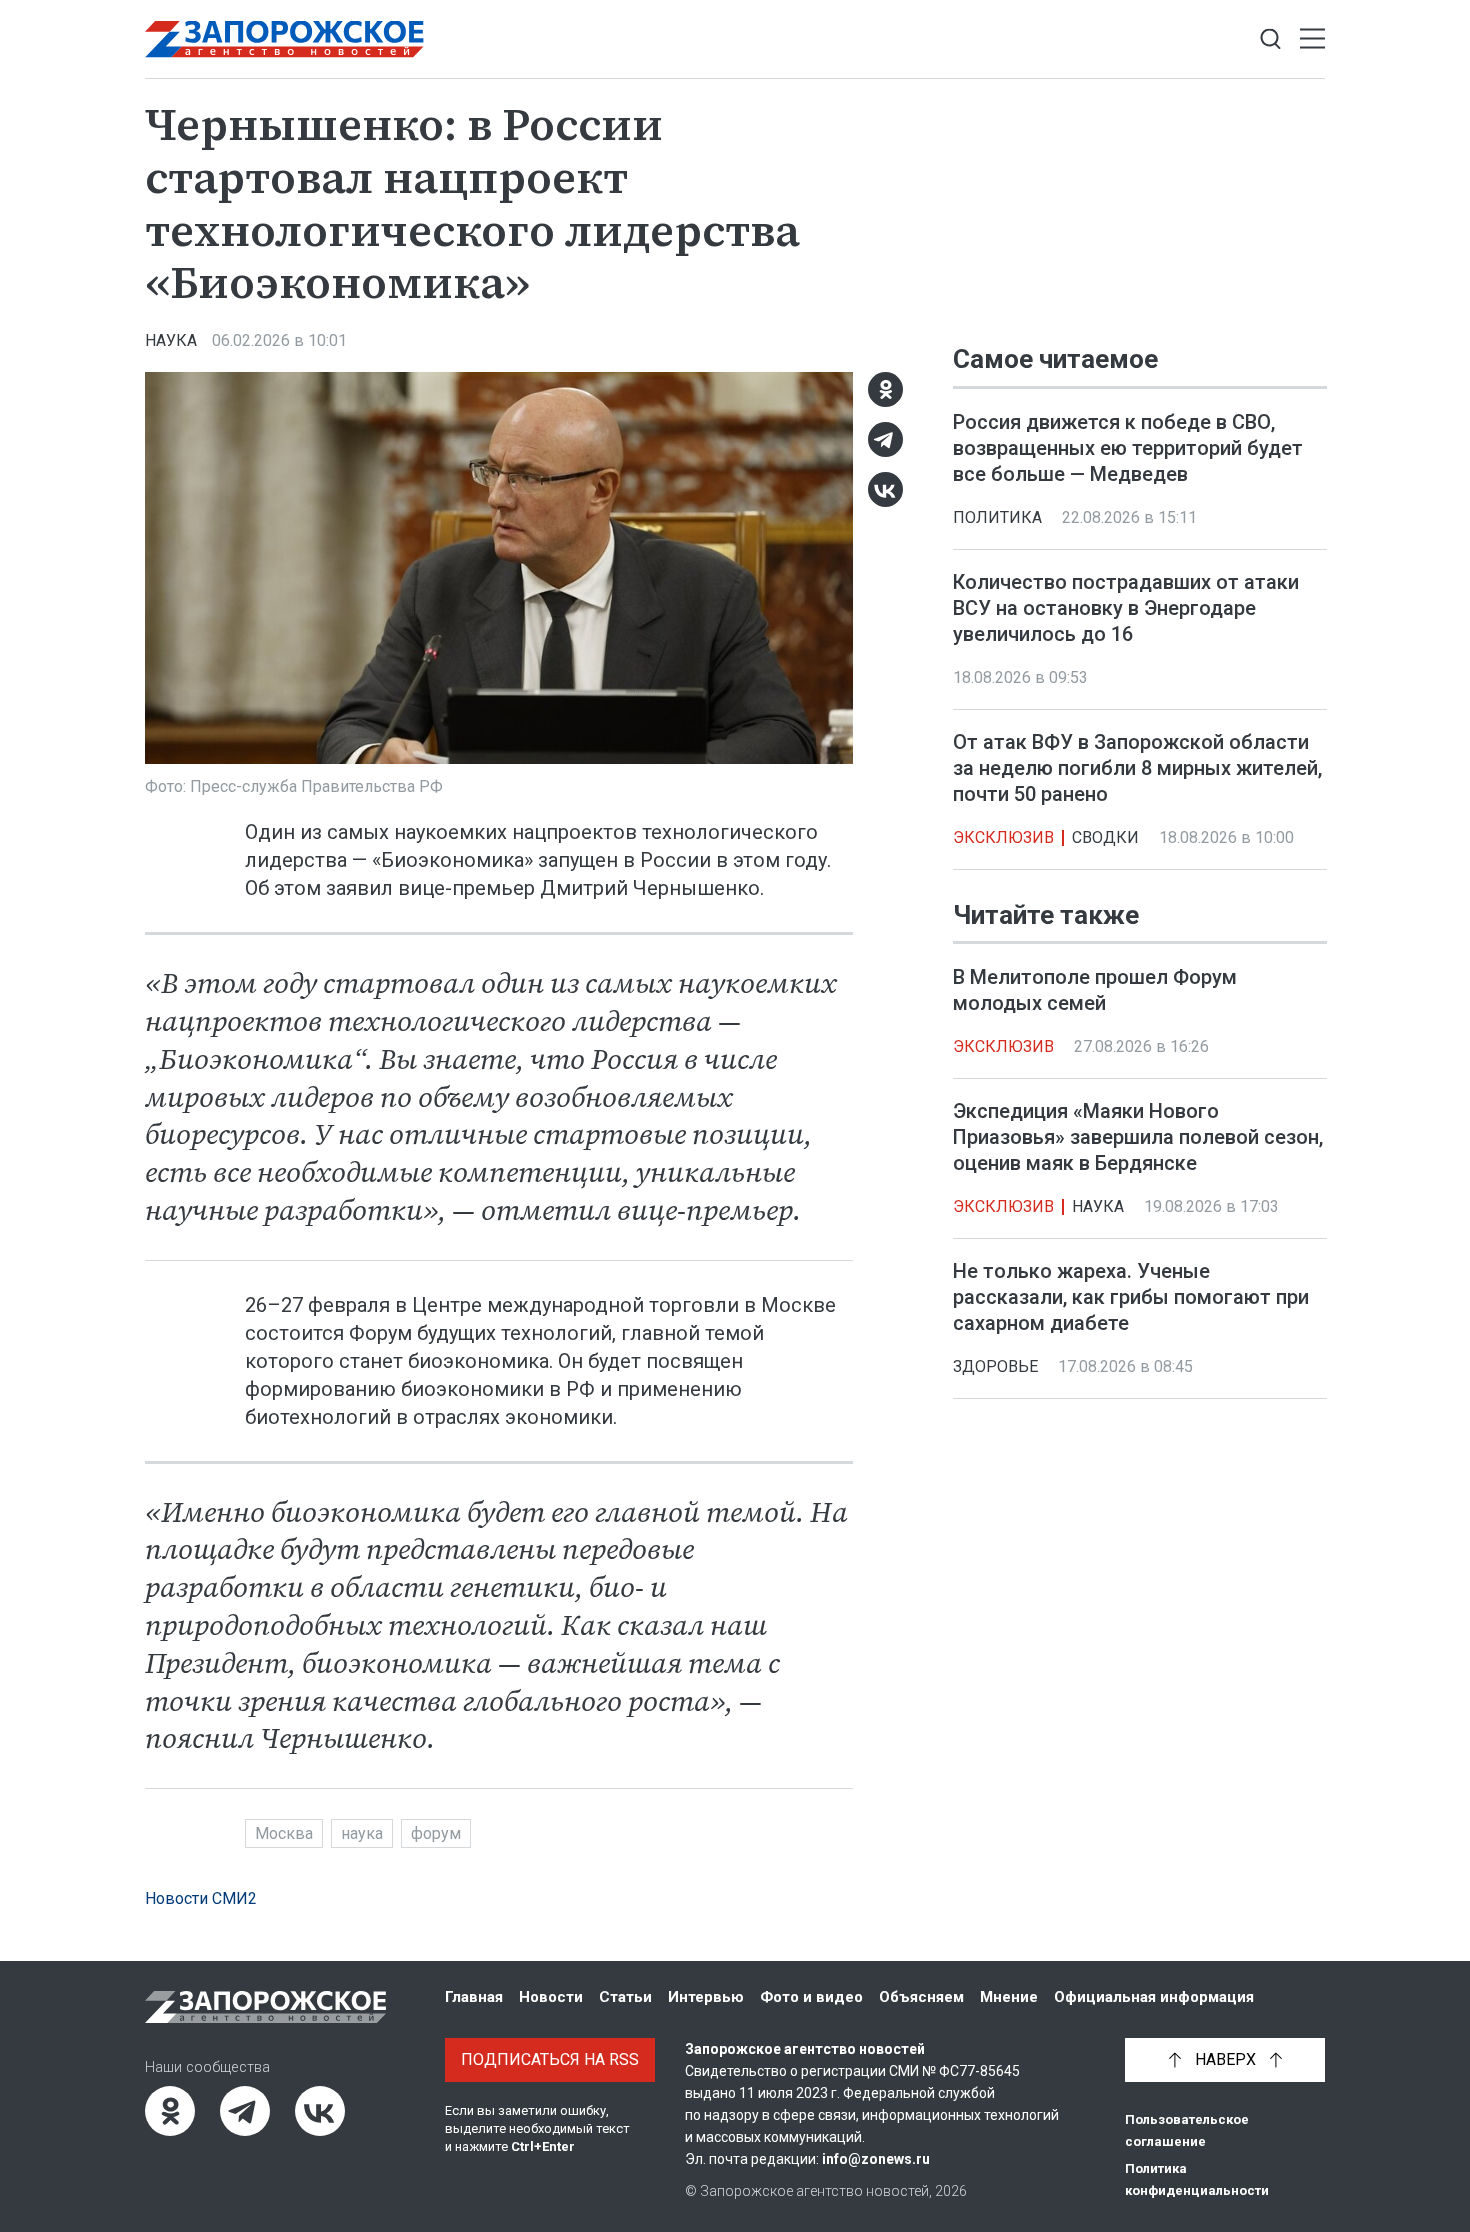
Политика (997, 517)
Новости (551, 1997)
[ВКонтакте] (885, 489)
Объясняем (921, 1997)
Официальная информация (1154, 1997)
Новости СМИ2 (201, 1898)
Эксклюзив (1003, 837)
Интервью (706, 1997)
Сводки (1105, 837)
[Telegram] (885, 439)
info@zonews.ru (876, 2159)
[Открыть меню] (1312, 39)
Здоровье (995, 1366)
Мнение (1009, 1997)
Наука (171, 340)
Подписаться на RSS (550, 2059)
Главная (474, 1997)
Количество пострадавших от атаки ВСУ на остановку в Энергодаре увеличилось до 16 (1126, 608)
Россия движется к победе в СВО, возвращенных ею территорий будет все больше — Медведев (1128, 448)
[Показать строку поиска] (1270, 39)
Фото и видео (811, 1997)
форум (436, 1833)
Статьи (625, 1997)
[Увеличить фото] (499, 566)
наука (362, 1833)
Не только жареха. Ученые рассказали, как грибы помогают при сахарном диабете (1131, 1297)
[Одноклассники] (885, 389)
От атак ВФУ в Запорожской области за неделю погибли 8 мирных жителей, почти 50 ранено (1137, 768)
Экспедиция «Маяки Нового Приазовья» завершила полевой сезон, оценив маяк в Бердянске (1138, 1137)
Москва (284, 1833)
